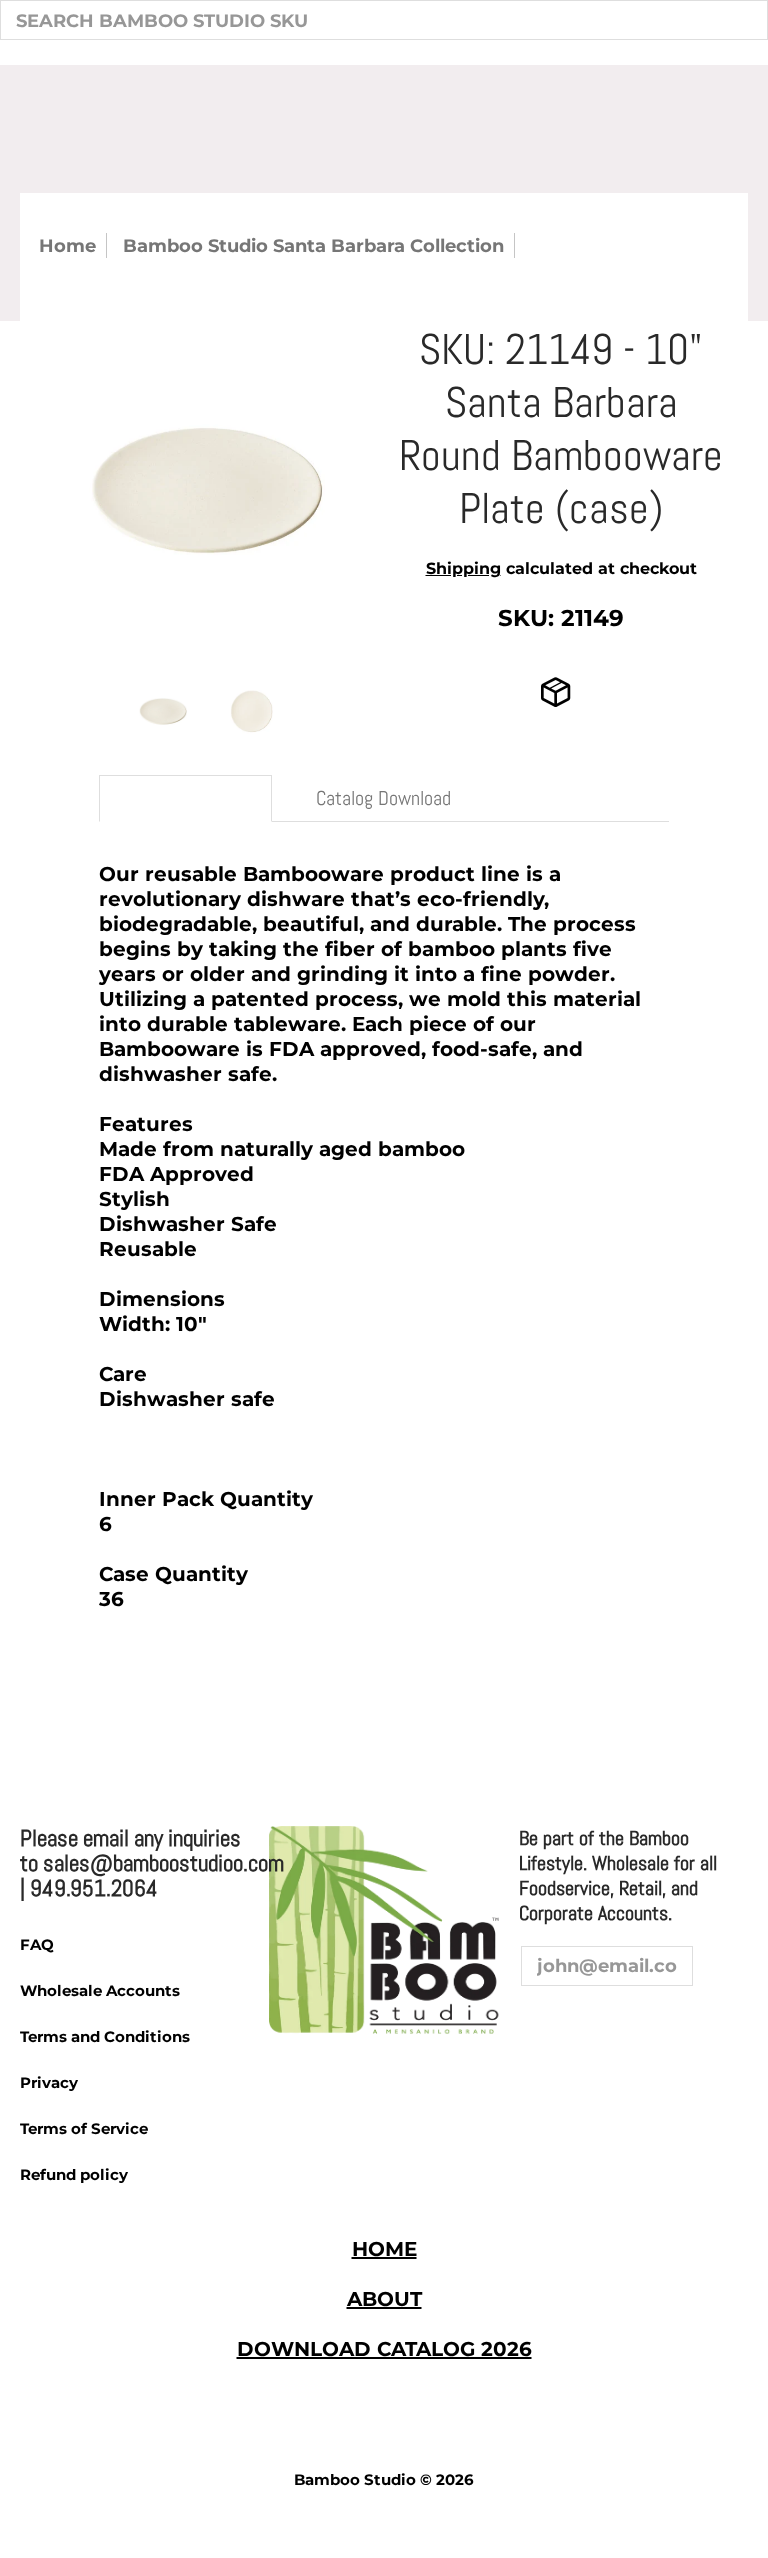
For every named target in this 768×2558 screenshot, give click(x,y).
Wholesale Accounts (100, 1990)
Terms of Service (84, 2128)
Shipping (463, 568)
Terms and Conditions (105, 2036)
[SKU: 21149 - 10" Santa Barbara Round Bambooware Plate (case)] (163, 711)
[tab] (185, 798)
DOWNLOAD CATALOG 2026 (384, 2349)
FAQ (37, 1944)
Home (67, 245)
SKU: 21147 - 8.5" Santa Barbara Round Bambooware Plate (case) (571, 1706)
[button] (537, 2024)
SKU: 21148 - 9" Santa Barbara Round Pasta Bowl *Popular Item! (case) (207, 1706)
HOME (384, 2249)
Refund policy (74, 2174)
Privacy (49, 2082)
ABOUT (384, 2299)
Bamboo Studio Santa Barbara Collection (313, 245)
